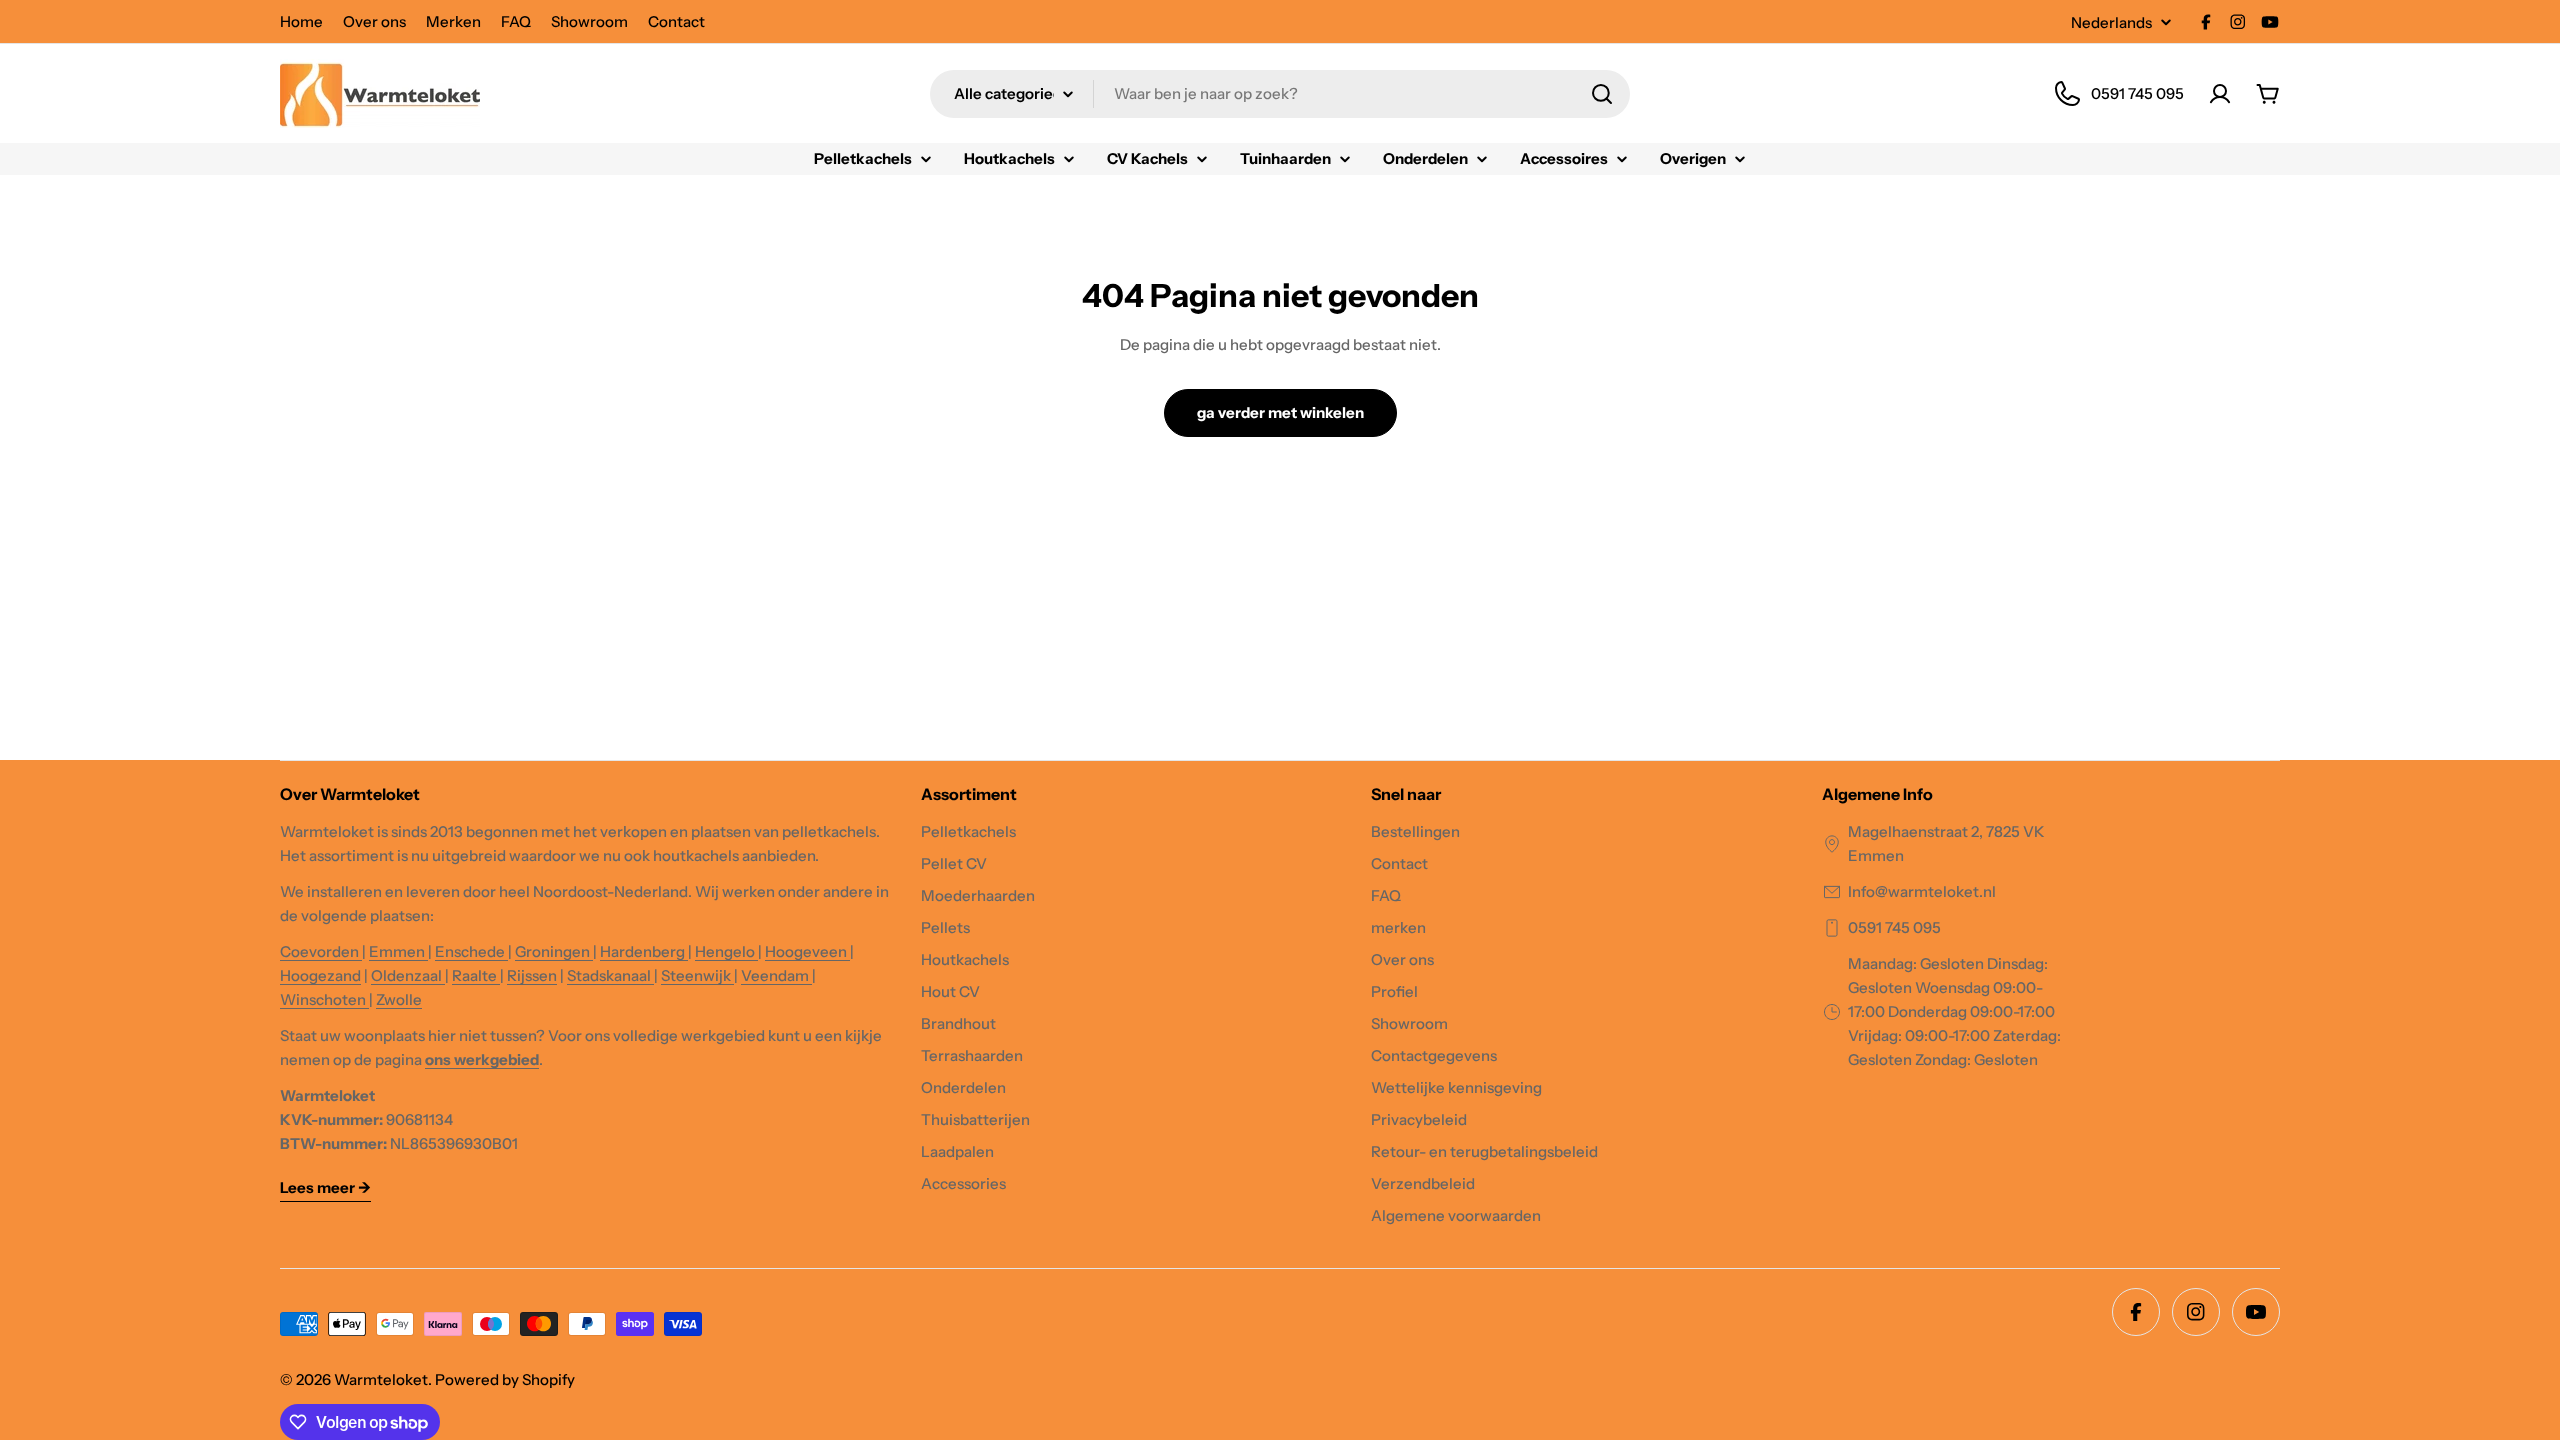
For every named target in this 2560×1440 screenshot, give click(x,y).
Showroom (589, 21)
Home (301, 21)
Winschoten (324, 999)
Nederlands (2111, 22)
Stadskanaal (610, 975)
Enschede (471, 951)
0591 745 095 (1894, 927)
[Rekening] (2220, 94)
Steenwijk (697, 975)
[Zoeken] (1602, 94)
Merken (453, 21)
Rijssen (532, 975)
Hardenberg (644, 951)
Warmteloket (381, 1379)
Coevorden (321, 951)
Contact (676, 21)
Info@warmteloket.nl (1922, 891)
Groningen (554, 951)
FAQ (516, 21)
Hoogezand (320, 975)
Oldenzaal (408, 975)
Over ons (374, 21)
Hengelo (726, 951)
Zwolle (399, 999)
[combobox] (1280, 94)
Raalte (476, 975)
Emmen (398, 951)
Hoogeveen (807, 951)
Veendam (776, 975)
